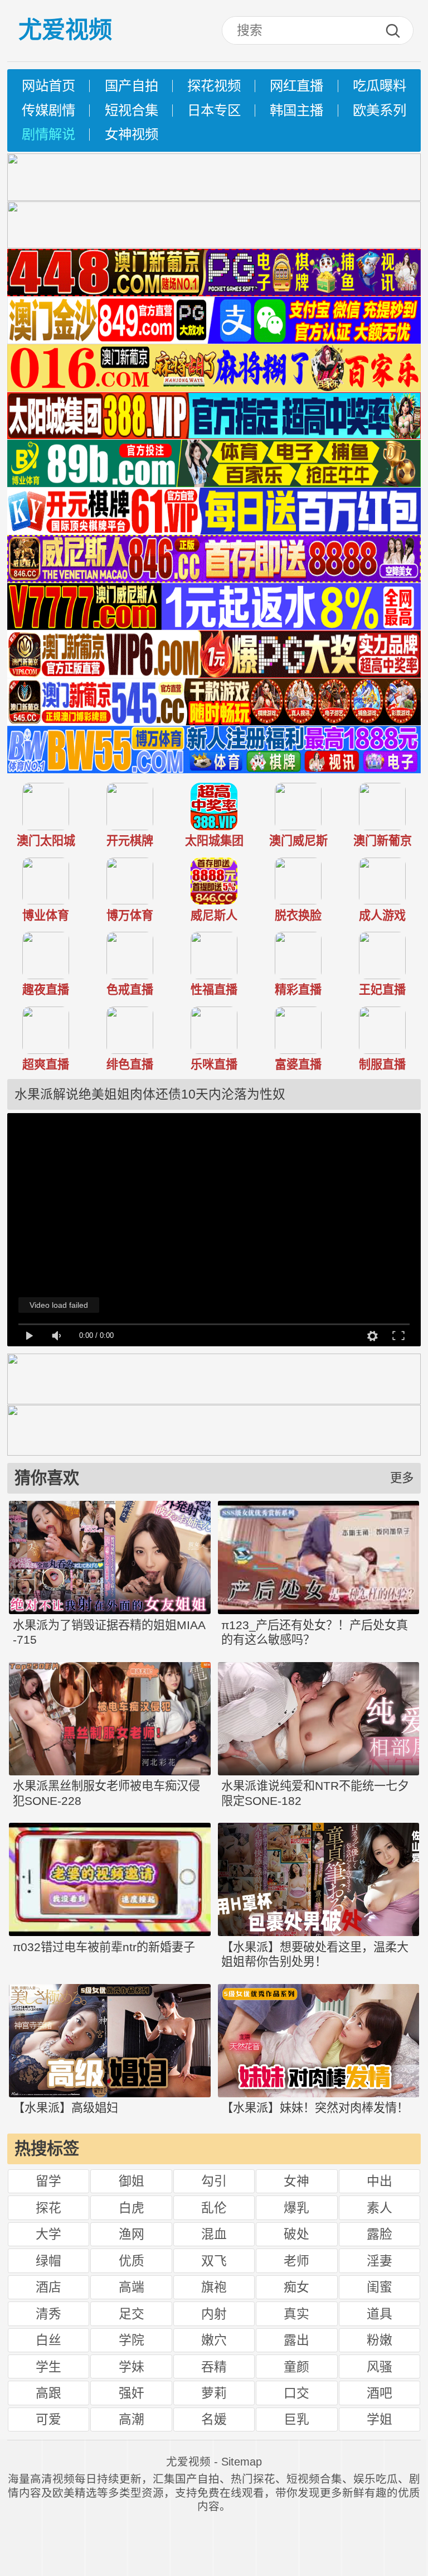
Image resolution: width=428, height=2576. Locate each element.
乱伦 (214, 2208)
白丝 (48, 2340)
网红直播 (296, 86)
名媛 (214, 2419)
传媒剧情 (48, 110)
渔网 (132, 2234)
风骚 (380, 2367)
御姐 (132, 2181)
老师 (296, 2261)
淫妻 (380, 2261)
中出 (380, 2181)
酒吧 (380, 2393)
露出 (296, 2340)
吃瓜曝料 (380, 86)
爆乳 (296, 2208)
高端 (132, 2287)
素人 (380, 2208)
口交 (296, 2393)
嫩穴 (214, 2340)
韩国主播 (296, 110)
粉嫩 (380, 2340)
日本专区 (214, 110)
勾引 (214, 2181)
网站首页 (48, 86)
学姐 (380, 2419)
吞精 (214, 2367)
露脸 (380, 2234)
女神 (296, 2181)
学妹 (132, 2367)
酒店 (48, 2287)
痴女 (296, 2287)
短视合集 (132, 110)
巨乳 (296, 2419)
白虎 (132, 2208)
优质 (132, 2261)
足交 (132, 2314)
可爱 (48, 2419)
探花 (48, 2208)
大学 (48, 2234)
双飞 (214, 2261)
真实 (296, 2314)
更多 (402, 1478)
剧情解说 (48, 134)
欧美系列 (380, 110)
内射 (214, 2314)
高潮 (132, 2419)
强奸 (132, 2393)
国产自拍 (132, 86)
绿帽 (48, 2261)
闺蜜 (380, 2287)
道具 (380, 2314)
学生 (48, 2367)
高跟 (48, 2393)
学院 (132, 2340)
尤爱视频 (65, 30)
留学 (48, 2181)
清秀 (48, 2314)
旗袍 (214, 2287)
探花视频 (214, 86)
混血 (214, 2234)
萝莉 (214, 2393)
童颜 (296, 2367)
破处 (296, 2234)
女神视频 (132, 134)
